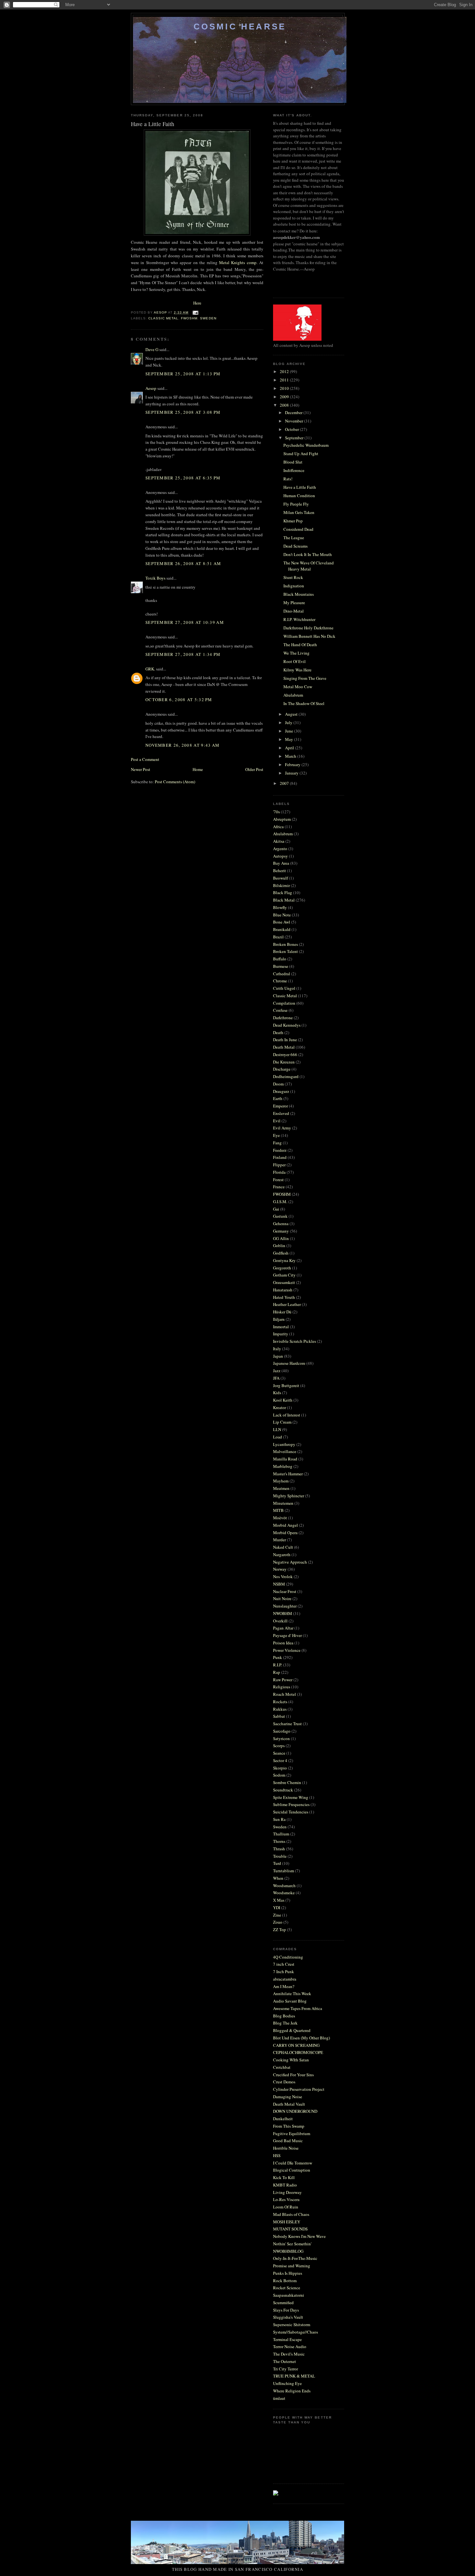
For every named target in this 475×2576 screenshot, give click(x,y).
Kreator (280, 1407)
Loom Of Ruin (286, 2207)
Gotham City (284, 1275)
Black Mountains (299, 594)
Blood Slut (293, 462)
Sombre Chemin (287, 1782)
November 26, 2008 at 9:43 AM (182, 745)
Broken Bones (285, 944)
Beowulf (280, 878)
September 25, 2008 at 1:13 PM (183, 374)
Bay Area (281, 863)
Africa (278, 827)
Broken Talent (285, 951)
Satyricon (281, 1738)
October (292, 429)
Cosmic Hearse (240, 27)
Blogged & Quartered (292, 2030)
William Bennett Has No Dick (309, 636)
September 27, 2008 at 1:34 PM (183, 654)
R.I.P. (278, 1665)
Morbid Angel (285, 1525)
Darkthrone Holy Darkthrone (308, 628)
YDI (277, 1908)
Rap (277, 1672)
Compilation (284, 1003)
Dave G (152, 349)
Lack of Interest (287, 1415)
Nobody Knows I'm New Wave (299, 2236)
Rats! (288, 479)
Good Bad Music (288, 2141)
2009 (285, 397)
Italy (277, 1349)
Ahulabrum (293, 695)
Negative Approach (290, 1562)
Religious (282, 1687)
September (295, 438)
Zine (277, 1915)
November (295, 421)
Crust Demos (284, 2082)
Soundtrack (283, 1790)
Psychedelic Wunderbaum (306, 445)
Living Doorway (287, 2192)
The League (294, 538)
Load (278, 1437)
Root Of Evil (295, 661)
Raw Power (283, 1680)
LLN (277, 1429)
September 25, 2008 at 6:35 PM (183, 478)
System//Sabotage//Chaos (296, 2332)
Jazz (277, 1371)
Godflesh (281, 1253)
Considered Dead (298, 529)
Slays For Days (286, 2310)
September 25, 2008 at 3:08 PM (183, 412)
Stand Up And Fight (301, 454)
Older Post (254, 769)
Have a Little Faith (300, 487)
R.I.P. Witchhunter (299, 619)
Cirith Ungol (284, 988)
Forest (278, 1180)
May (290, 739)
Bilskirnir (281, 885)
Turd (277, 1863)
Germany (281, 1231)
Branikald (282, 929)
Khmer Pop (293, 521)
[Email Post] (195, 312)
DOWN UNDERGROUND (295, 2111)
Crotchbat (282, 2067)
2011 (285, 380)
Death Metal (284, 1047)
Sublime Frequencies (291, 1804)
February (293, 764)
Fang (277, 1143)
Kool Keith (283, 1400)
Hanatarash (283, 1290)
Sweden (208, 318)
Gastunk (280, 1216)
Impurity (281, 1334)
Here (197, 303)
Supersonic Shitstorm (292, 2325)
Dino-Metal (294, 611)
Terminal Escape (287, 2339)
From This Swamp (289, 2126)
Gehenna (281, 1224)
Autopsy (280, 856)
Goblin (279, 1245)
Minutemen (283, 1503)
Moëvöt (280, 1518)
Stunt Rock (293, 577)
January (292, 773)
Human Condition (299, 496)
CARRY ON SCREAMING (296, 2045)
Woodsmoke (284, 1893)
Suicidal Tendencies (291, 1812)
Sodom (279, 1775)
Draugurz (281, 1091)
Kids (277, 1393)
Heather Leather (287, 1304)
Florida (279, 1172)
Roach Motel (285, 1694)
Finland (280, 1157)
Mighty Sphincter (289, 1496)
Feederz (280, 1150)
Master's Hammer (288, 1474)
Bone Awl (282, 922)
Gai (276, 1209)
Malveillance (285, 1451)
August (292, 714)
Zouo (278, 1922)
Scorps (279, 1746)
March (291, 756)
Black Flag (283, 893)
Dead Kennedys (287, 1025)
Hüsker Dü (282, 1312)
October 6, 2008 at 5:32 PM (179, 700)
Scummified (283, 2303)
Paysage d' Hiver (287, 1635)
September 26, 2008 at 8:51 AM (183, 563)
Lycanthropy (284, 1444)
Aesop (151, 388)
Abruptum (282, 819)
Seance (279, 1753)
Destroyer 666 (285, 1054)
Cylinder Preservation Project (299, 2089)
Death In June (285, 1040)
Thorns (279, 1841)
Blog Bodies (284, 2016)
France (279, 1187)
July (289, 722)
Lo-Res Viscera (286, 2199)
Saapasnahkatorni (289, 2295)
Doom (278, 1084)
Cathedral (282, 974)
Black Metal (284, 900)
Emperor (280, 1106)
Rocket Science (287, 2288)
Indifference (294, 470)
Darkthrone (283, 1018)
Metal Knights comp (238, 262)
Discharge (282, 1069)
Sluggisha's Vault (288, 2317)
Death (278, 1032)
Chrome (280, 981)
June (290, 731)
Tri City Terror (285, 2369)
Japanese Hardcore (289, 1363)
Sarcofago (282, 1731)
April (290, 748)
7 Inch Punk (284, 1972)
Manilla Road (285, 1459)
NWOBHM (283, 1613)
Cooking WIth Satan (291, 2060)
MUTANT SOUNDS (290, 2229)
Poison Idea (283, 1643)
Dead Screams (296, 546)
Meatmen (281, 1488)
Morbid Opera (285, 1533)
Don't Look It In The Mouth (308, 554)
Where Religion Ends (292, 2391)
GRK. (150, 669)
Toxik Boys (155, 578)
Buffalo (280, 959)
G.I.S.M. (280, 1202)
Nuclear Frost (285, 1591)
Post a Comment (145, 759)
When (278, 1878)
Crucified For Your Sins (293, 2075)
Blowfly (280, 907)
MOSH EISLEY (287, 2222)
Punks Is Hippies (288, 2273)
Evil (277, 1121)
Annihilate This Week (292, 1993)
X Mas (279, 1900)
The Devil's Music (289, 2354)
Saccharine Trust (287, 1724)
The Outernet (285, 2361)
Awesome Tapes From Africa (298, 2008)
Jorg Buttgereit (286, 1385)
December (294, 412)
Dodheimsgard (286, 1076)
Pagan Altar (283, 1628)
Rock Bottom (285, 2281)
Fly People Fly (296, 504)
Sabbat (279, 1716)
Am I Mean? (284, 1986)
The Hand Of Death (300, 645)
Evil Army (282, 1128)
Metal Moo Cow (298, 687)
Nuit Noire (282, 1598)
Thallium (281, 1834)
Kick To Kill (284, 2177)
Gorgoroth (282, 1268)
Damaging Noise (288, 2097)
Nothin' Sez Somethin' (292, 2244)
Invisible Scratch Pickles (295, 1341)
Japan (278, 1356)
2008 (285, 405)
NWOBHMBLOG (288, 2251)
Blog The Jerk (285, 2023)
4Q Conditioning (288, 1957)
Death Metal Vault (289, 2104)
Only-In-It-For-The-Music (295, 2258)
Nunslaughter (285, 1606)
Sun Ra (279, 1819)
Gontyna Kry (284, 1260)
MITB (278, 1510)
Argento (280, 849)
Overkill (280, 1621)
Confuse (280, 1010)
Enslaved (281, 1113)
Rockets (280, 1702)
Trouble (280, 1856)
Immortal (281, 1327)
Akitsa (279, 841)
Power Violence (287, 1650)
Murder (280, 1540)
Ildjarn (279, 1319)
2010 (285, 388)
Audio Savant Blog (290, 2001)
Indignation (294, 586)
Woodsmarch (284, 1886)
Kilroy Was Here (297, 670)
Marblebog (283, 1466)
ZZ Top (280, 1929)
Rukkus (280, 1709)
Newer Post (141, 769)
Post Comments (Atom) (175, 782)
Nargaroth (282, 1555)
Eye (276, 1135)
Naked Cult (283, 1547)
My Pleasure (294, 603)
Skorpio (280, 1768)
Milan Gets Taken (299, 512)
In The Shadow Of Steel (304, 703)
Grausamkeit (284, 1282)
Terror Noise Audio (290, 2346)
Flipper (279, 1165)
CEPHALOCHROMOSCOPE (298, 2052)
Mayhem (281, 1481)
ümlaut (279, 2398)
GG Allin (281, 1238)
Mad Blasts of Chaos (291, 2214)
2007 (285, 783)
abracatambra (285, 1979)
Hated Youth (284, 1297)
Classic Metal (163, 318)
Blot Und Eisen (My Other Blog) (301, 2038)
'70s (276, 812)
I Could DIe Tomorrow (293, 2163)
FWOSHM (189, 318)
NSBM (279, 1584)
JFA (276, 1378)
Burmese (281, 966)
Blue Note (282, 915)
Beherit (280, 871)
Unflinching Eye (287, 2383)
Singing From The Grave (305, 678)
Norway (280, 1569)
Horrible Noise (286, 2148)
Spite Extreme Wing (291, 1797)
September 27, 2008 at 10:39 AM (185, 622)
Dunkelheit (283, 2119)
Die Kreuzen (284, 1062)
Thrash (279, 1849)
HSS (277, 2155)
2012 (285, 371)
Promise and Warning (292, 2266)
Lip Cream (282, 1422)
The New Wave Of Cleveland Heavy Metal (309, 566)
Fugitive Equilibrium (292, 2133)
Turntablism (284, 1871)
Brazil (278, 937)
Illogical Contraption (292, 2170)
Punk (278, 1657)
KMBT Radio (285, 2185)
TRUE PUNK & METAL (294, 2376)
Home (198, 769)
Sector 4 (280, 1760)
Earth (278, 1098)
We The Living (296, 653)
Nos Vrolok (283, 1577)
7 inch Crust (284, 1964)
